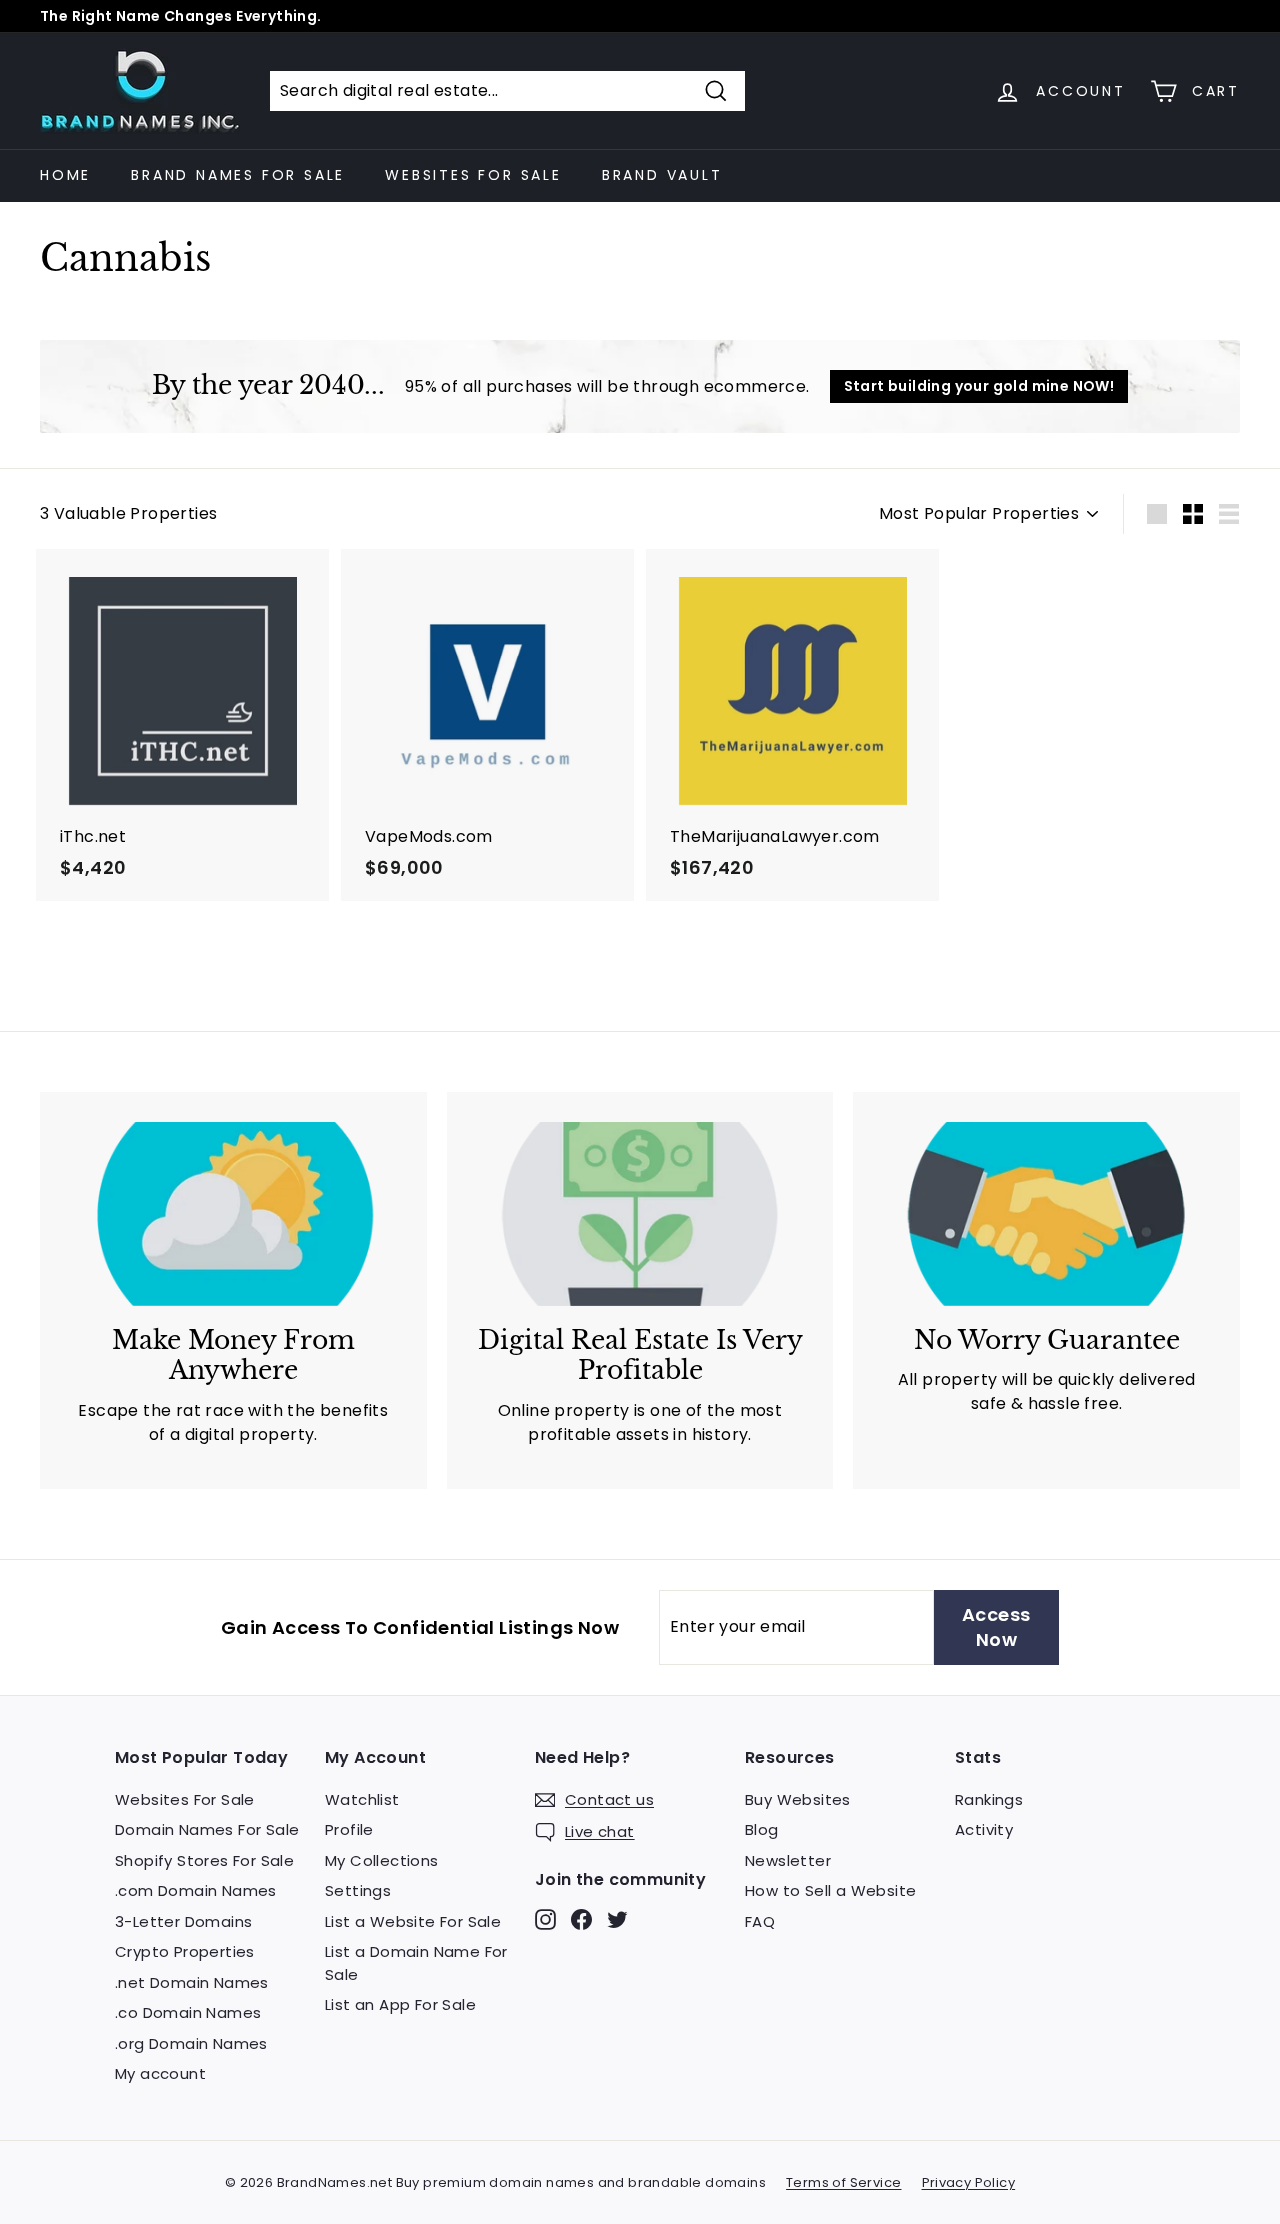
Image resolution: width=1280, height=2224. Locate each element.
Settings (358, 1890)
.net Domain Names (192, 1982)
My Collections (382, 1860)
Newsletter (788, 1860)
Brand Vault (662, 175)
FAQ (760, 1921)
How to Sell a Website (830, 1890)
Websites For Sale (473, 175)
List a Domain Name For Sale (416, 1963)
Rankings (989, 1799)
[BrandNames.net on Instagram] (545, 1918)
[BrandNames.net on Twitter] (617, 1918)
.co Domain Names (188, 2012)
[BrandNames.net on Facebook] (581, 1918)
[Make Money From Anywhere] (233, 1214)
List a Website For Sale (413, 1921)
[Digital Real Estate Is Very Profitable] (640, 1214)
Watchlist (362, 1799)
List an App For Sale (400, 2004)
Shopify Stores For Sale (204, 1860)
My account (160, 2073)
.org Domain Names (191, 2043)
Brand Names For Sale (238, 175)
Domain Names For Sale (207, 1829)
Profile (349, 1829)
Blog (762, 1829)
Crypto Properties (185, 1951)
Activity (984, 1829)
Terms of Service (843, 2182)
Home (65, 175)
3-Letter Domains (183, 1921)
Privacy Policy (969, 2182)
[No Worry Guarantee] (1046, 1214)
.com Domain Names (196, 1890)
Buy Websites (798, 1799)
